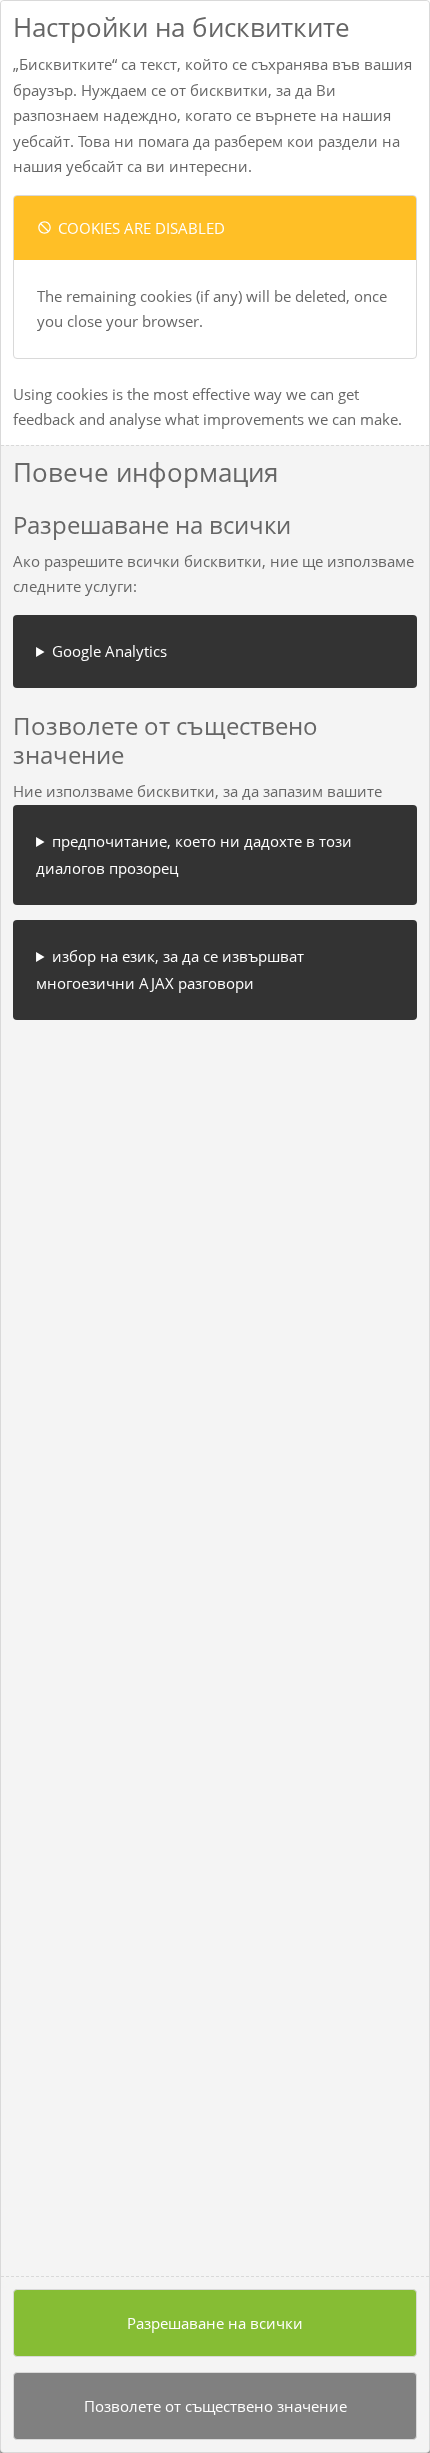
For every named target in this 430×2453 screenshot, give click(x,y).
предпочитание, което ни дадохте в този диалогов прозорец (194, 854)
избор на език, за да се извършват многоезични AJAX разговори (170, 969)
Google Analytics (109, 651)
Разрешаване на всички (215, 2323)
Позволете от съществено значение (215, 2406)
